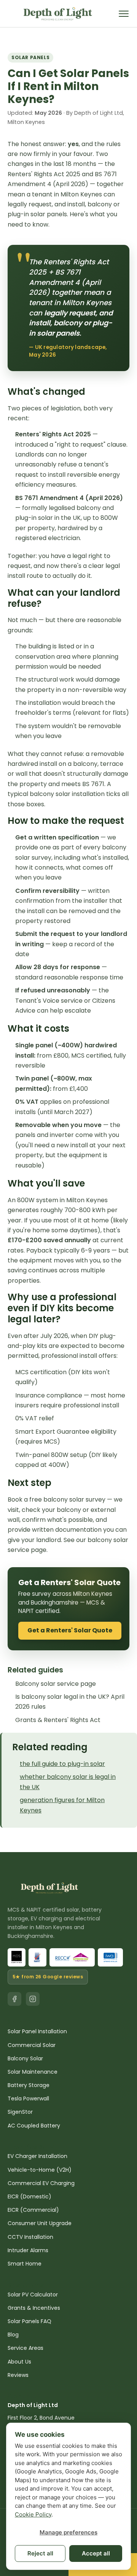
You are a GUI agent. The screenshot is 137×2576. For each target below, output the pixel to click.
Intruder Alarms (28, 2250)
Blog (13, 2335)
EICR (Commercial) (33, 2210)
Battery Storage (29, 2085)
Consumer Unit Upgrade (40, 2223)
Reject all (40, 2553)
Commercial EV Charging (41, 2183)
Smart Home (25, 2264)
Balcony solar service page (56, 1684)
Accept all (96, 2553)
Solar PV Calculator (33, 2295)
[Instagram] (33, 1999)
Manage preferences (68, 2532)
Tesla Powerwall (28, 2098)
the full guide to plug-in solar (62, 1764)
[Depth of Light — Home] (58, 14)
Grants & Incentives (34, 2308)
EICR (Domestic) (29, 2197)
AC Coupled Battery (34, 2126)
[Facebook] (14, 1999)
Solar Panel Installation (37, 2031)
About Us (19, 2362)
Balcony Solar (25, 2058)
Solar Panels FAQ (29, 2321)
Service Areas (25, 2348)
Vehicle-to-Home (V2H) (40, 2170)
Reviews (18, 2375)
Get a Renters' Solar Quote (70, 1630)
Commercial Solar (32, 2045)
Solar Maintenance (33, 2072)
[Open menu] (124, 14)
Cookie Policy (33, 2514)
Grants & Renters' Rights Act (58, 1720)
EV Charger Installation (37, 2156)
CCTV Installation (30, 2237)
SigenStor (20, 2112)
